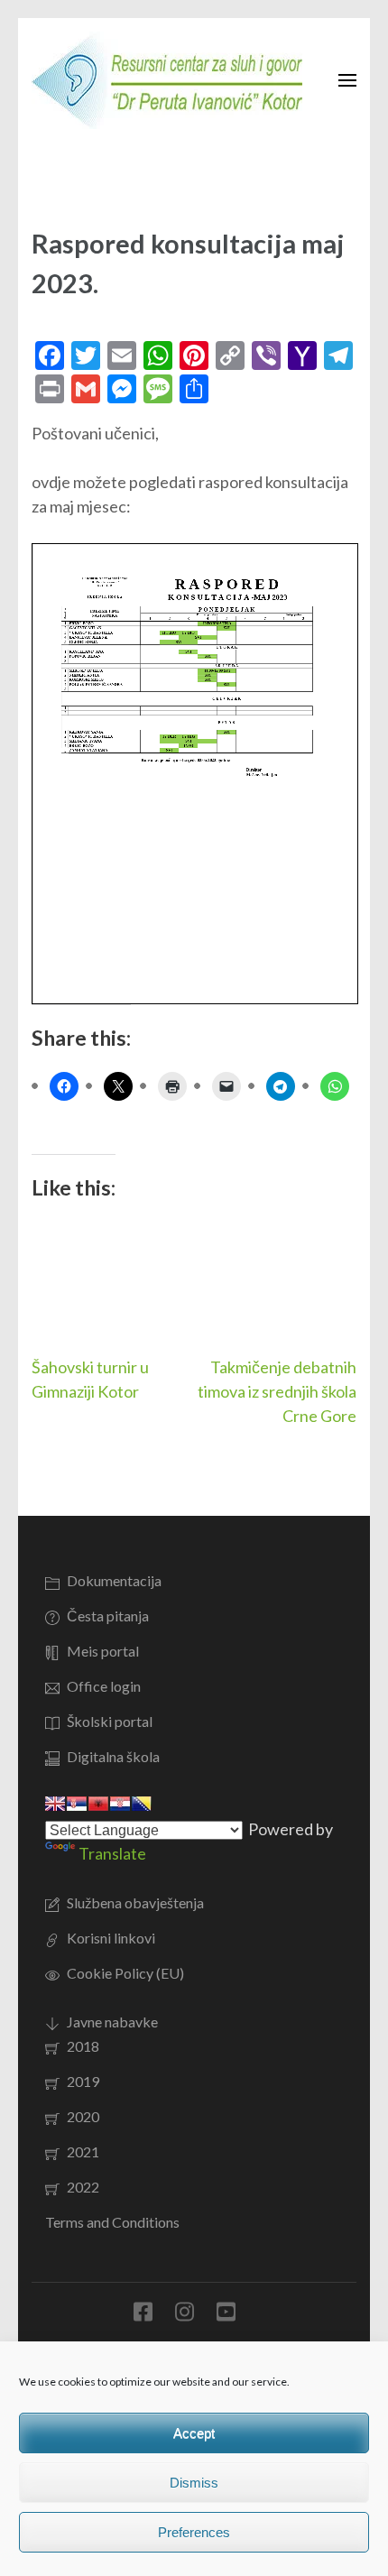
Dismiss (194, 2483)
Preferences (194, 2532)
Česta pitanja (108, 1616)
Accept (194, 2433)
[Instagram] (185, 2315)
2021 (83, 2151)
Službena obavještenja (135, 1902)
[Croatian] (120, 1804)
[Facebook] (143, 2315)
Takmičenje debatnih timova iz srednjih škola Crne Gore (277, 1391)
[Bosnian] (142, 1804)
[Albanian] (98, 1804)
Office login (104, 1686)
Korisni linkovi (111, 1938)
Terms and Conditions (112, 2222)
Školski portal (110, 1721)
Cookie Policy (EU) (125, 1973)
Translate (112, 1853)
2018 (83, 2046)
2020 (83, 2116)
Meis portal (103, 1651)
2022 (83, 2187)
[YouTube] (226, 2315)
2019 (83, 2081)
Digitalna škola (113, 1756)
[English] (55, 1804)
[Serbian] (77, 1804)
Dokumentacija (114, 1580)
